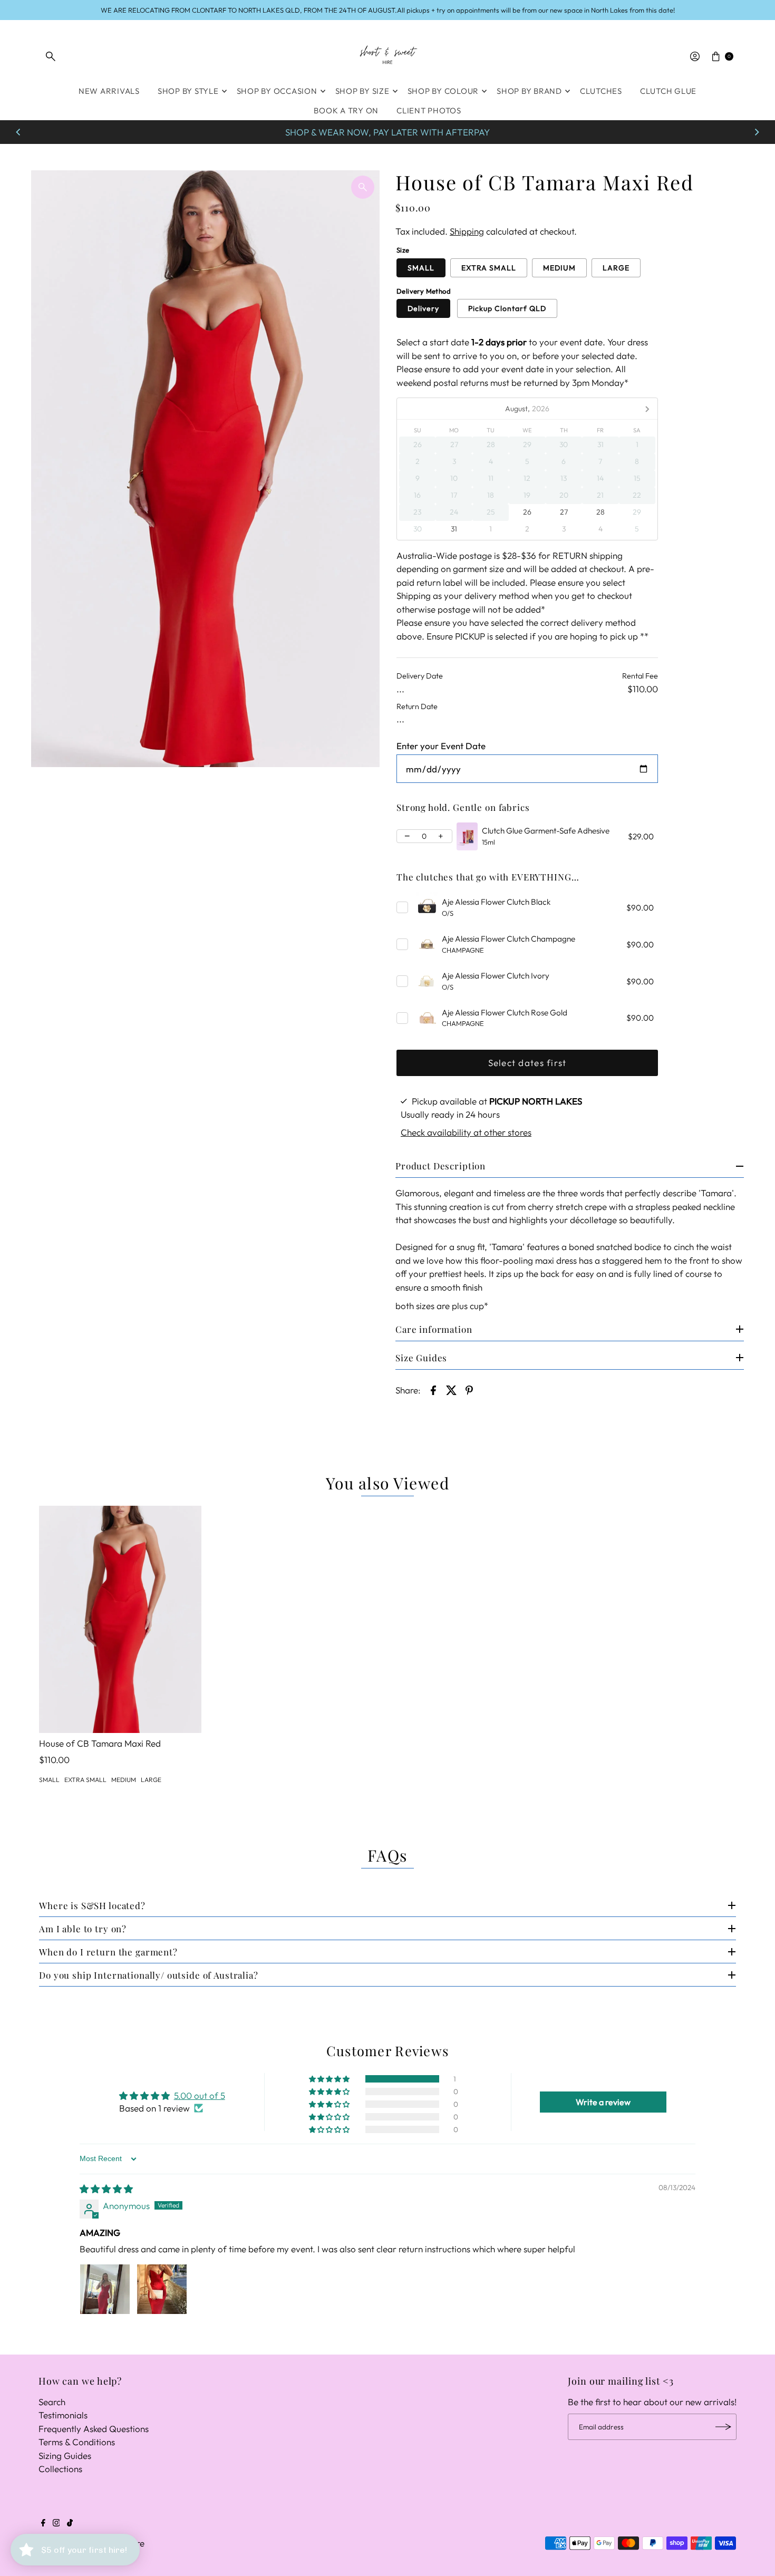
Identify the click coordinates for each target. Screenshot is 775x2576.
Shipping (467, 231)
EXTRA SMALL (489, 268)
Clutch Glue (668, 91)
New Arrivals (109, 91)
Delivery (423, 308)
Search (52, 2402)
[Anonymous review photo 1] (105, 2289)
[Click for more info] (467, 837)
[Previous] (18, 132)
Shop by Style (188, 91)
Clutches (601, 91)
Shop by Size (362, 91)
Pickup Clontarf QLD (507, 308)
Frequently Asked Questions (94, 2429)
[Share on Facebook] (433, 1389)
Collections (60, 2469)
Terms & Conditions (77, 2442)
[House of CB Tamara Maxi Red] (120, 1619)
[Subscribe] (723, 2427)
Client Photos (429, 110)
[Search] (51, 56)
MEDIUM (559, 268)
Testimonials (63, 2415)
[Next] (757, 132)
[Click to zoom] (363, 187)
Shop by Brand (529, 91)
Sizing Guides (65, 2456)
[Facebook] (43, 2523)
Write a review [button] (603, 2102)
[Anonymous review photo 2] (162, 2289)
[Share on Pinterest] (469, 1389)
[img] (106, 2189)
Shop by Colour (443, 91)
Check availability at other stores (466, 1132)
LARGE (616, 268)
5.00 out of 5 (200, 2095)
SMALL (421, 268)
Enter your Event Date (441, 746)
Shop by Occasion (277, 91)
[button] (330, 2079)
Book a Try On (346, 110)
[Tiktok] (70, 2523)
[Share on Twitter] (451, 1389)
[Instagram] (56, 2523)
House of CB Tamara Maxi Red (100, 1743)
